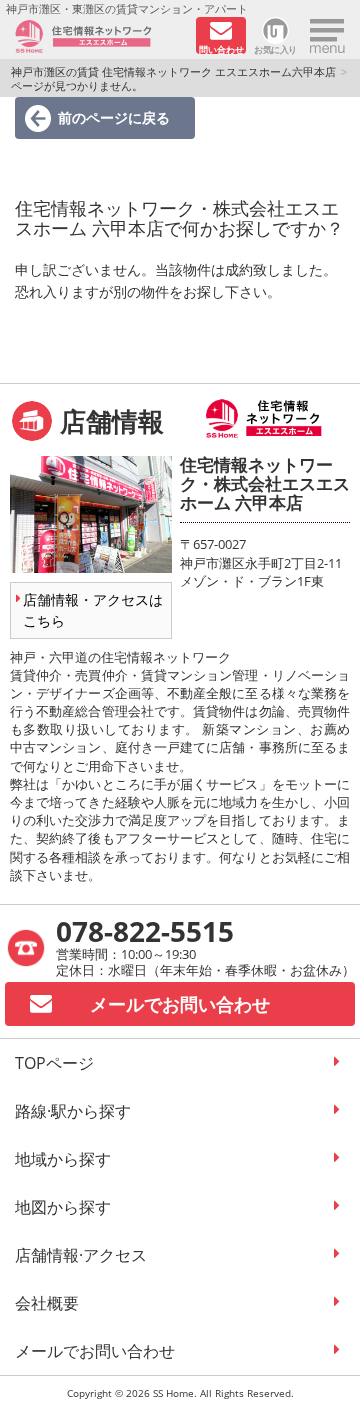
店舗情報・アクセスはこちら (93, 610)
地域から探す (63, 1159)
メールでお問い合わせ (95, 1351)
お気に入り (275, 48)
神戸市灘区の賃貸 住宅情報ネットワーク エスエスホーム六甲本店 (173, 71)
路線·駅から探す (73, 1111)
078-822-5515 (145, 931)
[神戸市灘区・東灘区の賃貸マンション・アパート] (98, 36)
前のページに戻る (114, 117)
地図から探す (63, 1207)
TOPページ (54, 1063)
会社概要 (47, 1303)
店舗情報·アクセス (81, 1255)
